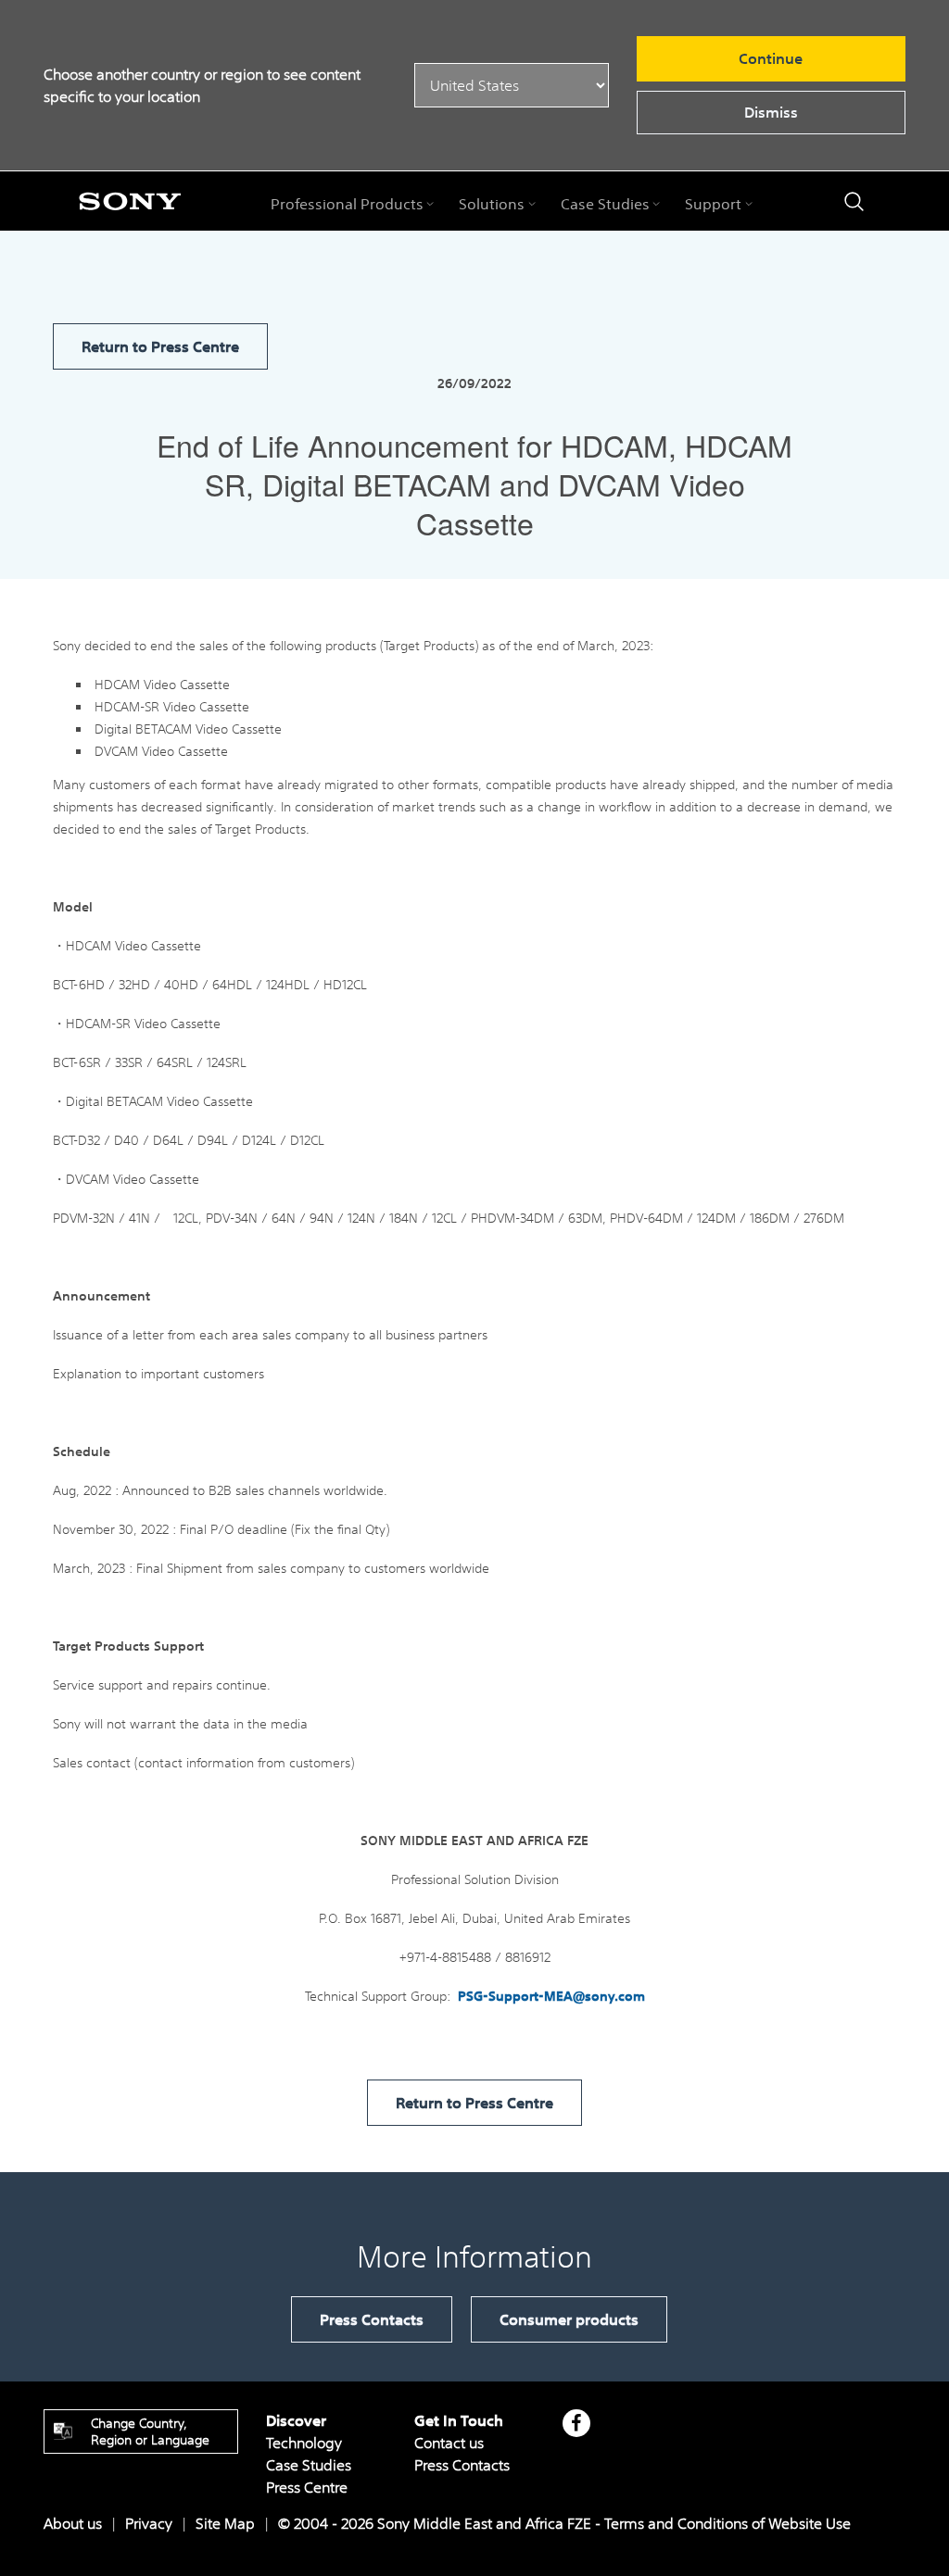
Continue (771, 58)
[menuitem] (353, 204)
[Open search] (854, 201)
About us (73, 2523)
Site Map (225, 2523)
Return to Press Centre (160, 346)
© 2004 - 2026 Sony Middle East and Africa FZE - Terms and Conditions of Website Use (564, 2523)
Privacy (149, 2523)
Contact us (449, 2443)
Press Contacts (372, 2319)
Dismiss (771, 112)
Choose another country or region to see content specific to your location (202, 85)
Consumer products (569, 2319)
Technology (304, 2443)
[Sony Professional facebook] (576, 2423)
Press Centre (307, 2487)
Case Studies (309, 2465)
